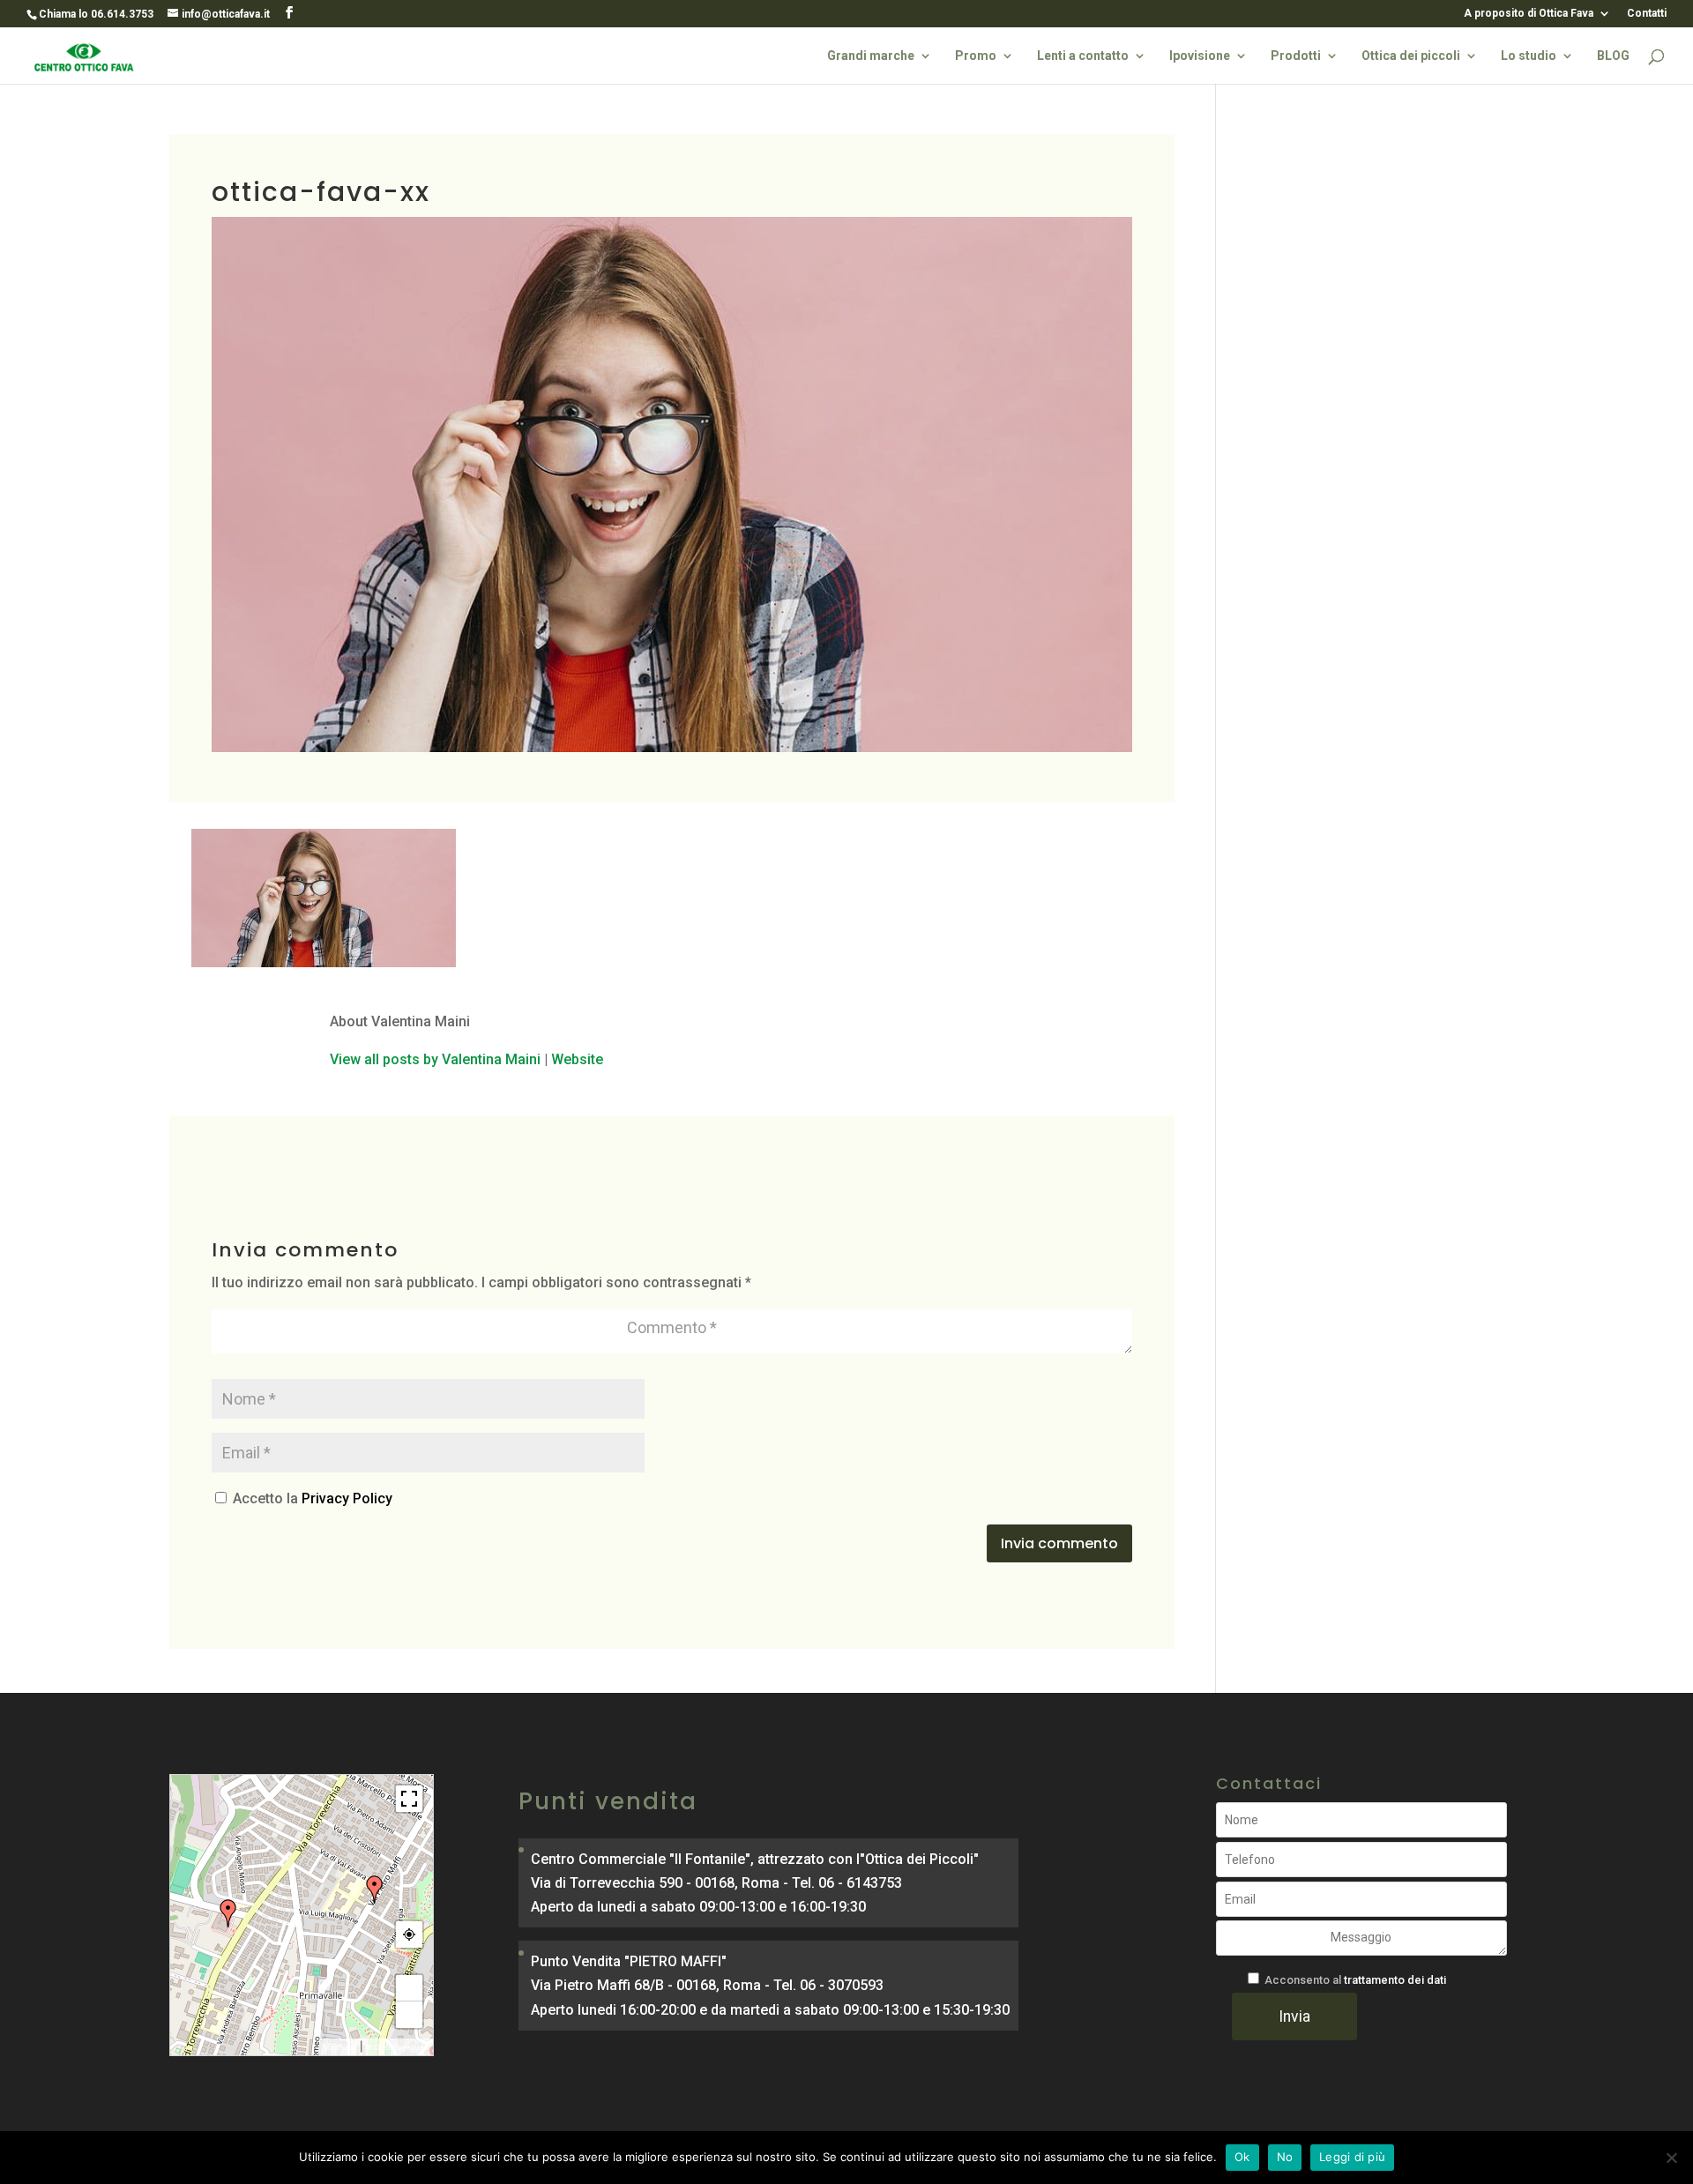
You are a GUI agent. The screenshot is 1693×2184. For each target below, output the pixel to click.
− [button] (410, 2015)
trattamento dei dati (1395, 1980)
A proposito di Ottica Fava (1529, 14)
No (1285, 2157)
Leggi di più (1352, 2157)
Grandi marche (871, 56)
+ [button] (410, 1988)
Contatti (1647, 14)
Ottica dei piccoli (1411, 56)
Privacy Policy (347, 1498)
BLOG (1613, 56)
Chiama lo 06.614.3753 (96, 14)
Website (577, 1059)
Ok (1242, 2157)
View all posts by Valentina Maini (435, 1059)
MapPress (340, 2047)
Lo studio (1529, 56)
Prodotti (1296, 56)
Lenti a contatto (1083, 56)
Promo (976, 56)
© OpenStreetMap (397, 2047)
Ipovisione (1200, 56)
